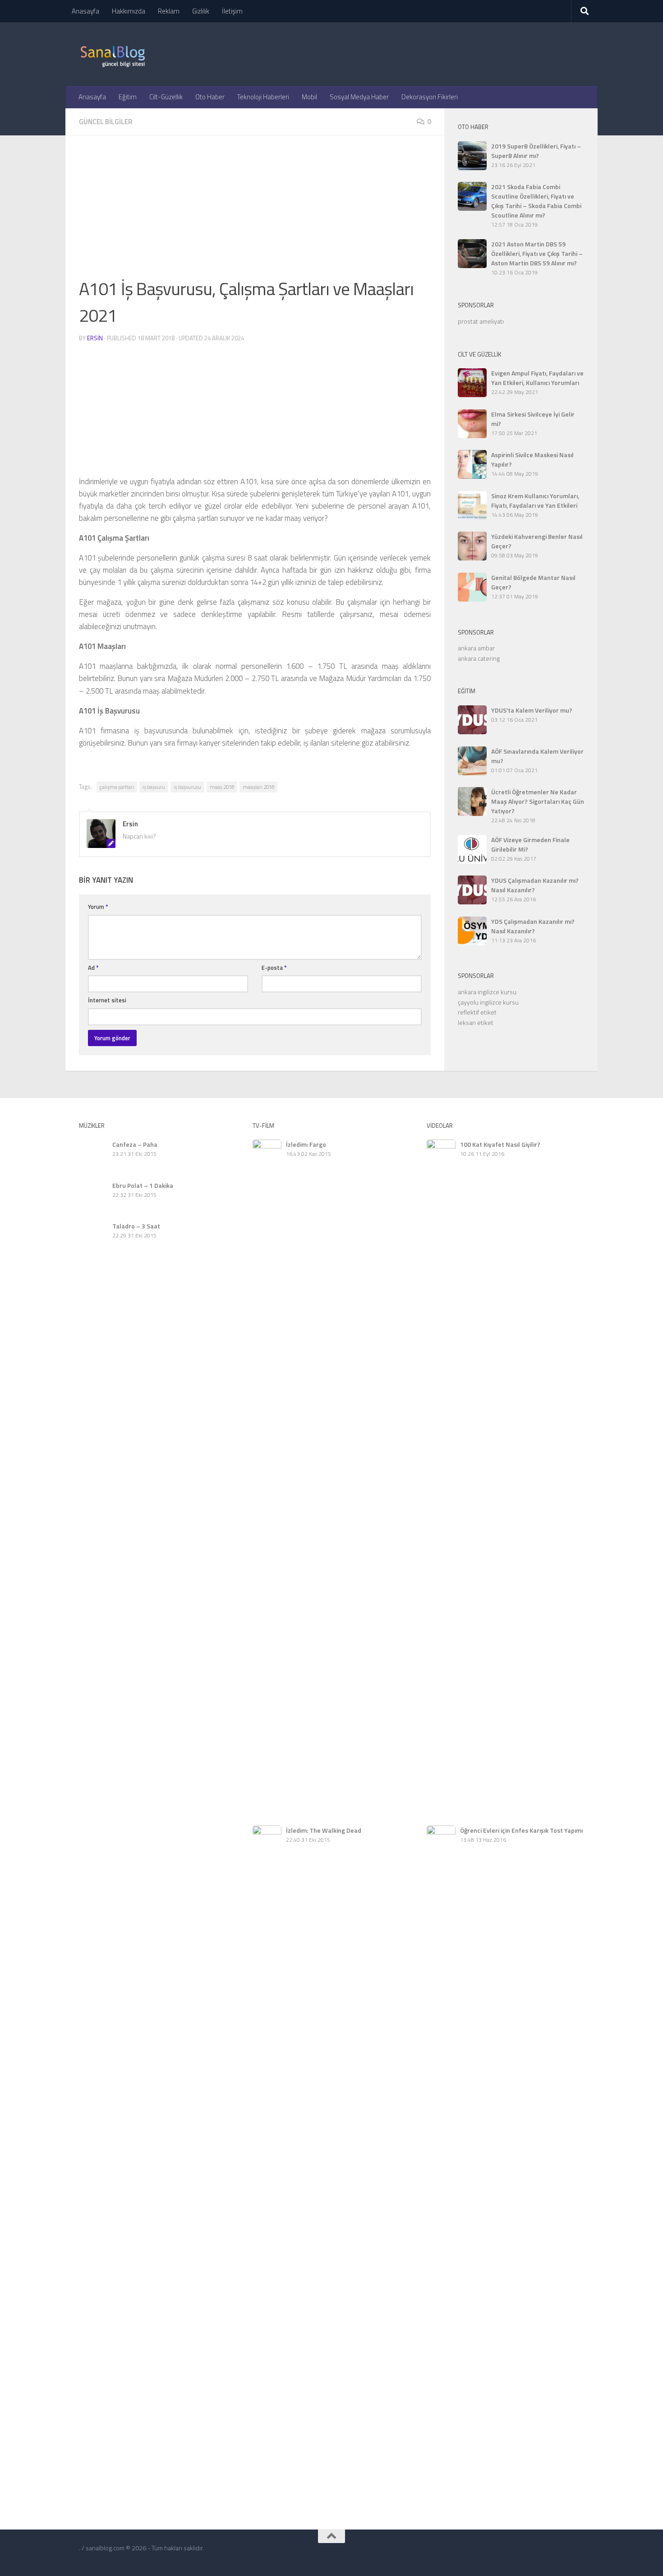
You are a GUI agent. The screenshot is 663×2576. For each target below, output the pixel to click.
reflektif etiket (477, 1012)
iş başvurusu (187, 787)
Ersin (95, 338)
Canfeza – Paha (135, 1144)
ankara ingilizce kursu (487, 992)
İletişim (232, 11)
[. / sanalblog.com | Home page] (113, 54)
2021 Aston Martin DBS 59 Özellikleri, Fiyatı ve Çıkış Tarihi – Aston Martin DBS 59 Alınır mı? (537, 253)
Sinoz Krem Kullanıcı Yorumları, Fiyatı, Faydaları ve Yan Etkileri (535, 500)
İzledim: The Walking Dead (324, 1830)
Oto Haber (210, 97)
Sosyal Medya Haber (359, 97)
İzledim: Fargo (306, 1144)
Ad (93, 968)
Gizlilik (201, 11)
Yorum (98, 907)
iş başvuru (154, 787)
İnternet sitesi (107, 1000)
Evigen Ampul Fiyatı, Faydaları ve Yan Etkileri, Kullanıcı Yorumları (537, 378)
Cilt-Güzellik (166, 97)
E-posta (274, 968)
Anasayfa (85, 11)
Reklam (169, 11)
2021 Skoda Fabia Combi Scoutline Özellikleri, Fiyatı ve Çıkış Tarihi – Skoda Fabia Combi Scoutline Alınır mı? (536, 201)
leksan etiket (476, 1022)
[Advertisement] (255, 212)
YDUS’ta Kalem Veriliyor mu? (532, 710)
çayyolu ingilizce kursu (488, 1002)
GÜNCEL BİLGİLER (106, 122)
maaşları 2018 (258, 787)
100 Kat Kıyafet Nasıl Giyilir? (500, 1144)
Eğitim (128, 97)
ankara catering (479, 658)
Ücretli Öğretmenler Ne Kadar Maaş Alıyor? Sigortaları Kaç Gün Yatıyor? (538, 801)
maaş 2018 (222, 787)
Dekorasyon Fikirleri (430, 97)
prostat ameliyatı (481, 321)
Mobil (309, 97)
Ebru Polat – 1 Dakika (143, 1185)
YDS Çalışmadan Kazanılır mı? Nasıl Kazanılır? (533, 926)
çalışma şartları (117, 787)
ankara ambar (476, 648)
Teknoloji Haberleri (263, 97)
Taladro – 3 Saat (136, 1226)
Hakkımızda (129, 11)
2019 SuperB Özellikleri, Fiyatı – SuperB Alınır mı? (536, 151)
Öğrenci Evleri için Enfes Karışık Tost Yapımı (521, 1830)
